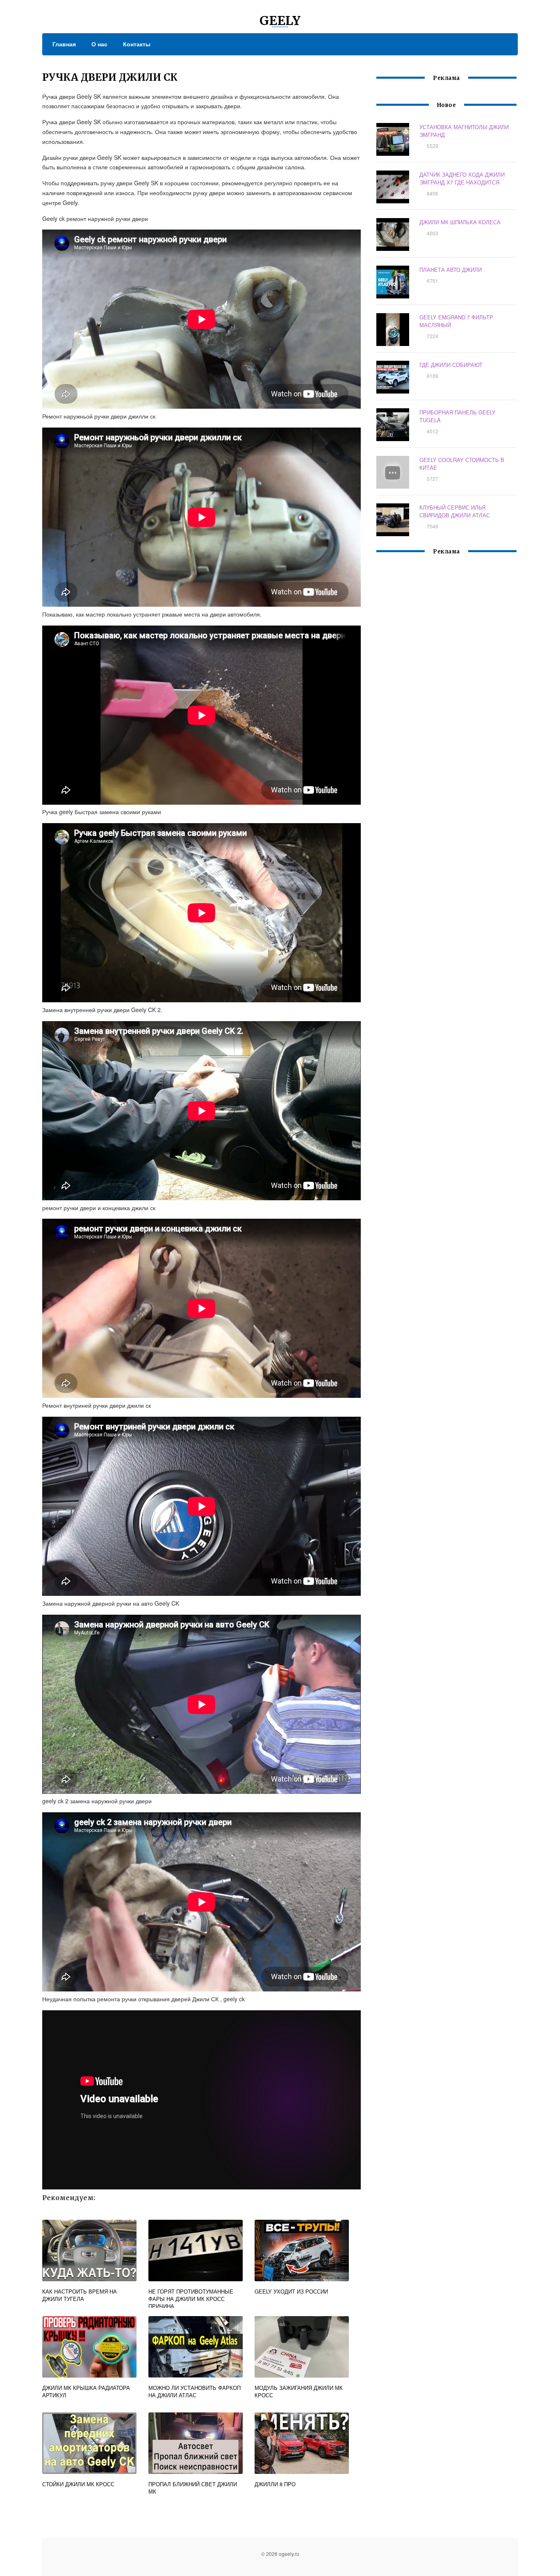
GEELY (280, 20)
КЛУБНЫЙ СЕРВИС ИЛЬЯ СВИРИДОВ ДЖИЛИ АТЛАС (455, 511)
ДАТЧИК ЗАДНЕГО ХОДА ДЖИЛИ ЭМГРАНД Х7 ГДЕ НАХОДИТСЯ (462, 178)
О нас (99, 44)
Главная (64, 44)
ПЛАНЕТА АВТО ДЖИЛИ (451, 270)
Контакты (137, 44)
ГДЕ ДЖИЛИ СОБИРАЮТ (451, 365)
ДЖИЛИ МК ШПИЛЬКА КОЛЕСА (460, 222)
